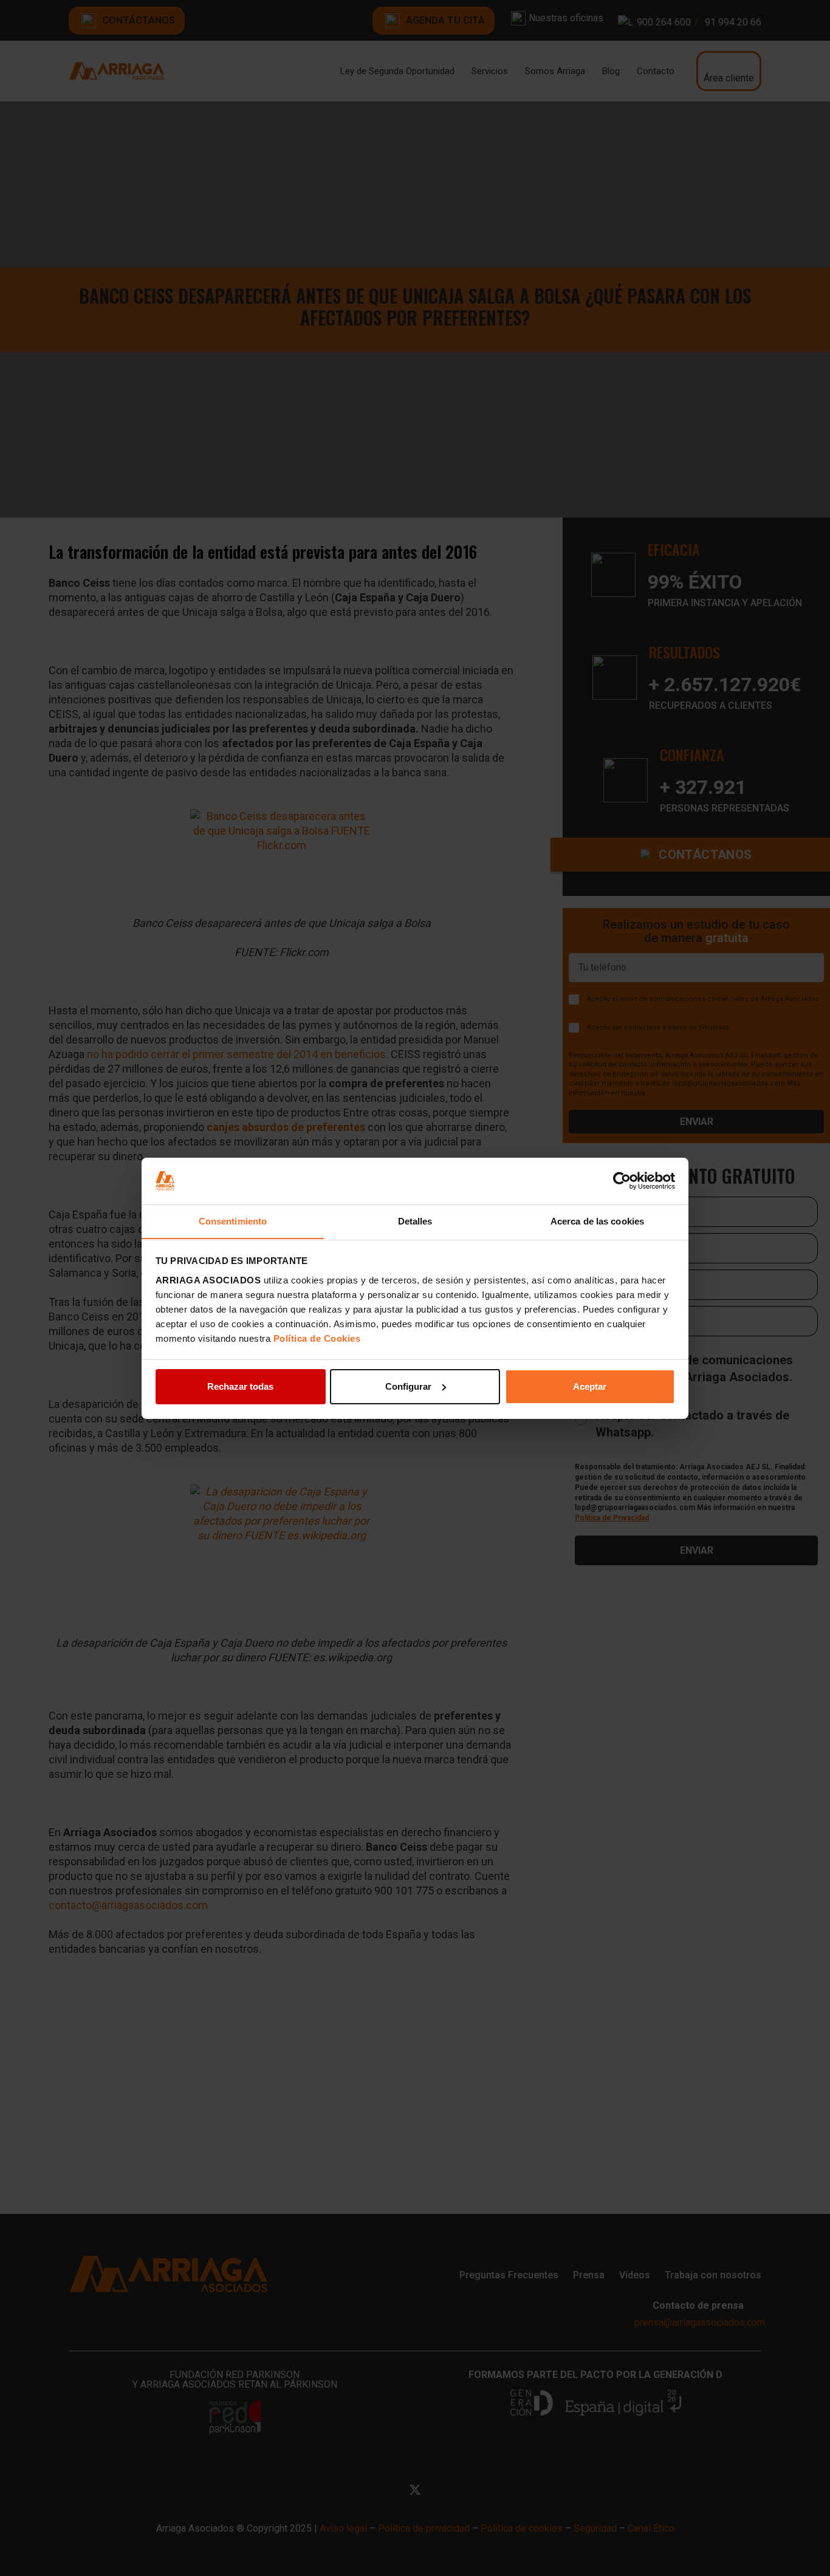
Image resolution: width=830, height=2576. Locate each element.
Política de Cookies (317, 1338)
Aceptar (590, 1386)
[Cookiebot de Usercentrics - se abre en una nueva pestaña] (622, 1181)
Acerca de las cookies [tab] (597, 1221)
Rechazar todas (240, 1386)
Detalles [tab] (415, 1221)
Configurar (408, 1386)
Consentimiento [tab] (233, 1221)
